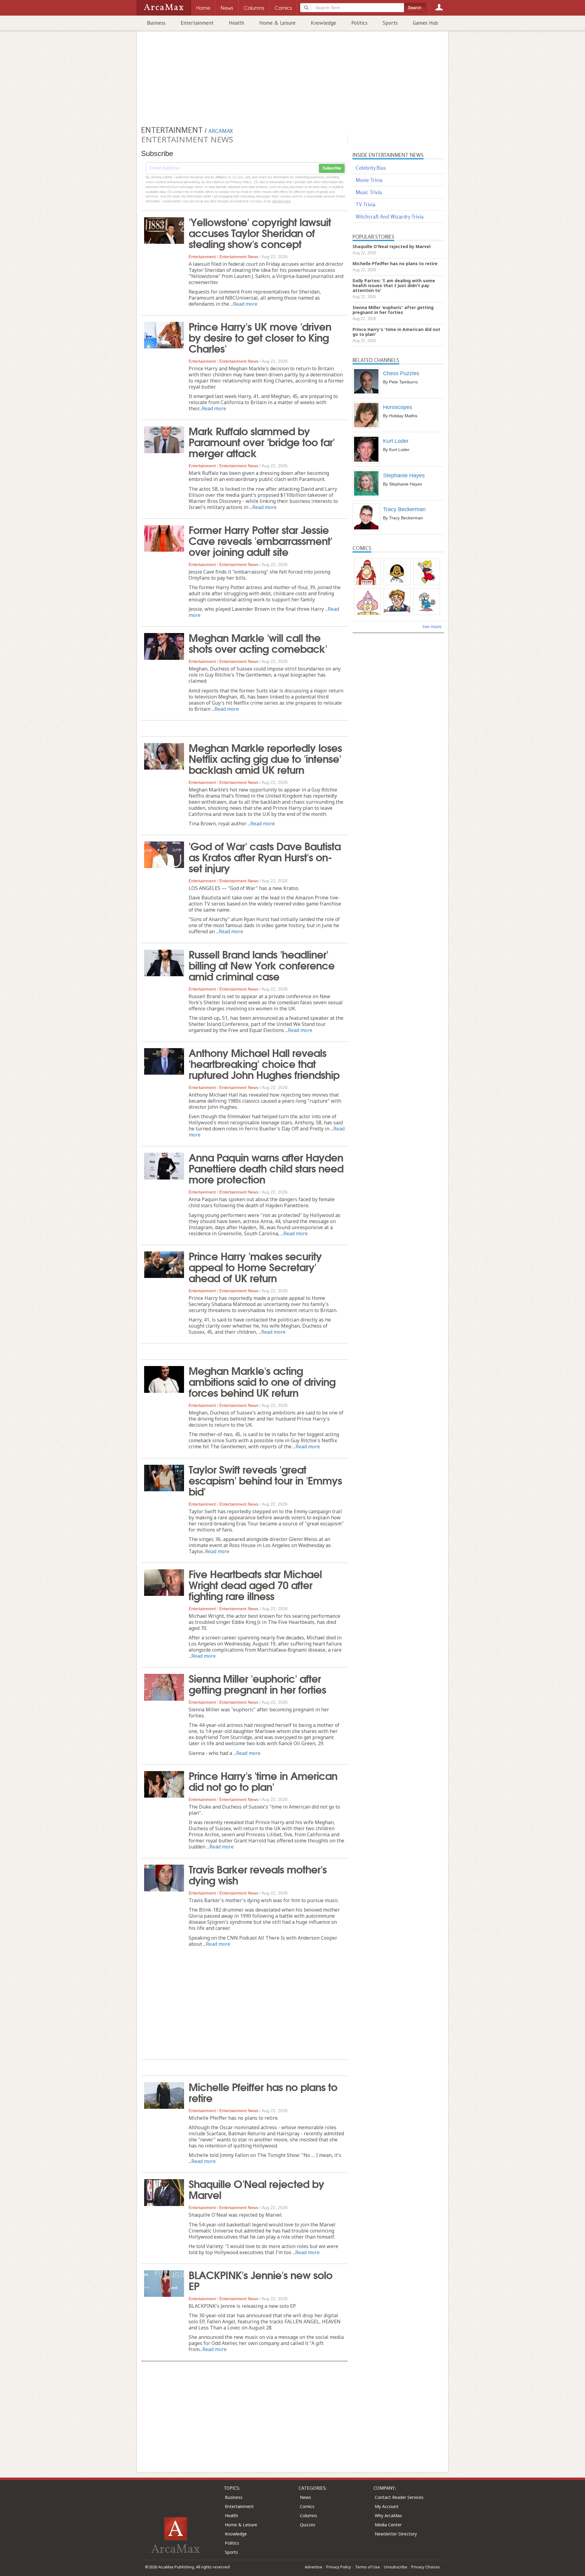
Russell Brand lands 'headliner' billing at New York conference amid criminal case (262, 965)
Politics (359, 23)
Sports (390, 23)
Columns (308, 2516)
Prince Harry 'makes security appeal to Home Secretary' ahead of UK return (255, 1266)
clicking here (281, 201)
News (305, 2497)
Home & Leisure (277, 23)
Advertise (314, 2567)
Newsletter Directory (396, 2534)
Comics (307, 2506)
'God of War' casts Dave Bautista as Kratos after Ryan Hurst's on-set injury (265, 856)
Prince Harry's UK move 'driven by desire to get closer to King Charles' (260, 337)
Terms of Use (367, 2567)
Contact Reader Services (399, 2497)
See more (432, 626)
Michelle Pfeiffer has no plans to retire (263, 2092)
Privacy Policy (339, 2567)
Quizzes (308, 2525)
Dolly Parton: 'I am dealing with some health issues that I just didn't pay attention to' (394, 285)
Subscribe (332, 168)
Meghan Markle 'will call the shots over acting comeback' (258, 642)
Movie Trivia (369, 180)
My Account (387, 2506)
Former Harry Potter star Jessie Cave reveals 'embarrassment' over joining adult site (260, 540)
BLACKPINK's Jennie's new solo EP (261, 2280)
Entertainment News (239, 257)
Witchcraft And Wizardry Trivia (390, 217)
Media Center (388, 2525)
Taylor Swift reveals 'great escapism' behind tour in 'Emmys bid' (265, 1480)
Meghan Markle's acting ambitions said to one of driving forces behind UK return (262, 1381)
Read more (245, 304)
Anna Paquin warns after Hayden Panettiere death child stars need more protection (266, 1168)
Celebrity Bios (371, 168)
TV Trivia (365, 204)
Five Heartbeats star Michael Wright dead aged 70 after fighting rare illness (255, 1584)
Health (236, 23)
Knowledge (323, 23)
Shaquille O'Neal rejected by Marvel (256, 2189)
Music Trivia (369, 192)
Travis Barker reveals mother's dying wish (258, 1874)
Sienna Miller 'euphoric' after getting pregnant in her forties (257, 1683)
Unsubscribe (396, 2567)
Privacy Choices (426, 2567)
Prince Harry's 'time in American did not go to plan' (263, 1781)
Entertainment (197, 23)
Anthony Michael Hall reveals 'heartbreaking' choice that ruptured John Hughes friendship (264, 1063)
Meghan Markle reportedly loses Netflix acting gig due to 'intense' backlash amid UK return (265, 758)
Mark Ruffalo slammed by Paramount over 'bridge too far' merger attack (262, 441)
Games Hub (425, 23)
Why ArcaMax (388, 2516)
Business (156, 23)
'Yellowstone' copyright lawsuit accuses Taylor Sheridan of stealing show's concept (260, 232)
